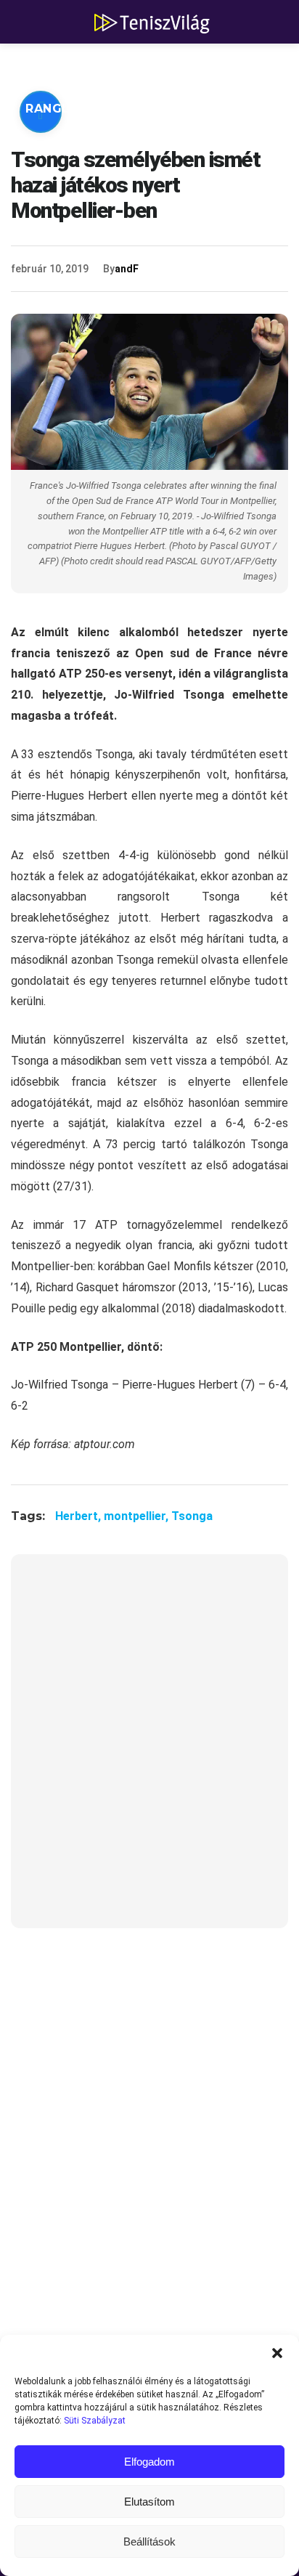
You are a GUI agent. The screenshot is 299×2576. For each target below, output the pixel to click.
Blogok (54, 152)
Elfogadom (149, 2462)
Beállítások (149, 2542)
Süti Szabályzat (95, 2421)
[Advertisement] (149, 1750)
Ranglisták (67, 109)
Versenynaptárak (201, 109)
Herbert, (79, 1516)
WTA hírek (160, 65)
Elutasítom (149, 2502)
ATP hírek (60, 65)
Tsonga (192, 1516)
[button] (277, 2353)
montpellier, (138, 1516)
